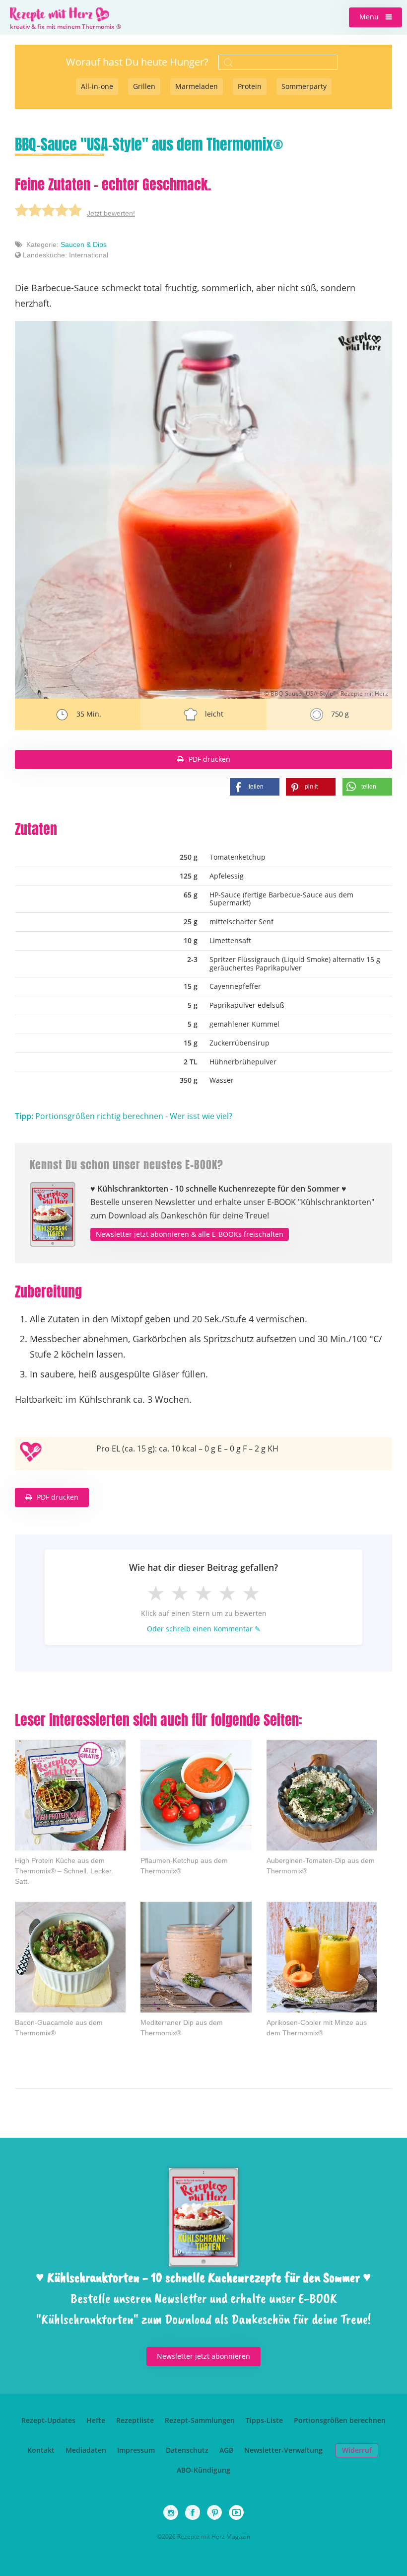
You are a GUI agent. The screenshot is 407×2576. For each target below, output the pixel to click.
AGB (226, 2450)
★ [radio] (156, 1593)
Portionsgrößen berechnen (340, 2420)
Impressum (136, 2450)
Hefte (96, 2420)
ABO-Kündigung (203, 2470)
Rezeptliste (135, 2420)
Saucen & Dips (84, 244)
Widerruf (357, 2450)
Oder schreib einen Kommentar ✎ (204, 1629)
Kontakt (41, 2450)
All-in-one (97, 86)
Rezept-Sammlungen (200, 2420)
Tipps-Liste (264, 2420)
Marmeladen (197, 86)
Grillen (144, 86)
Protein (250, 86)
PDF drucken (209, 759)
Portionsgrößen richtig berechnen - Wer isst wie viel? (124, 1116)
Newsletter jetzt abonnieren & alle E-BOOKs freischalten (190, 1234)
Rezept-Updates (48, 2420)
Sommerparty (304, 86)
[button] (375, 17)
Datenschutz (187, 2450)
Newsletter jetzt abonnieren (203, 2356)
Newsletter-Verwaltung (283, 2450)
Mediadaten (86, 2450)
